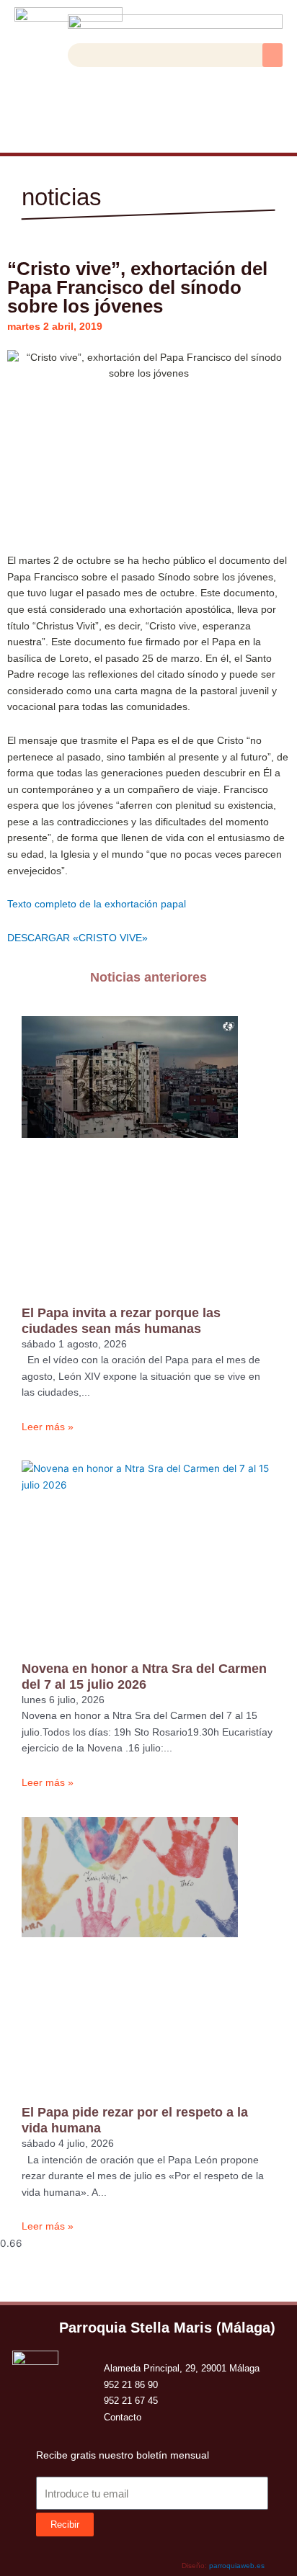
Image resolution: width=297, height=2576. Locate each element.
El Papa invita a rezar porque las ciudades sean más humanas (121, 1320)
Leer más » (48, 1427)
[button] (272, 55)
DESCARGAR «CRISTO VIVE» (77, 938)
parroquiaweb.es (237, 2566)
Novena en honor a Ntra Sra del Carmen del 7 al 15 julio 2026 (144, 1676)
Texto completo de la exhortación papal (97, 904)
